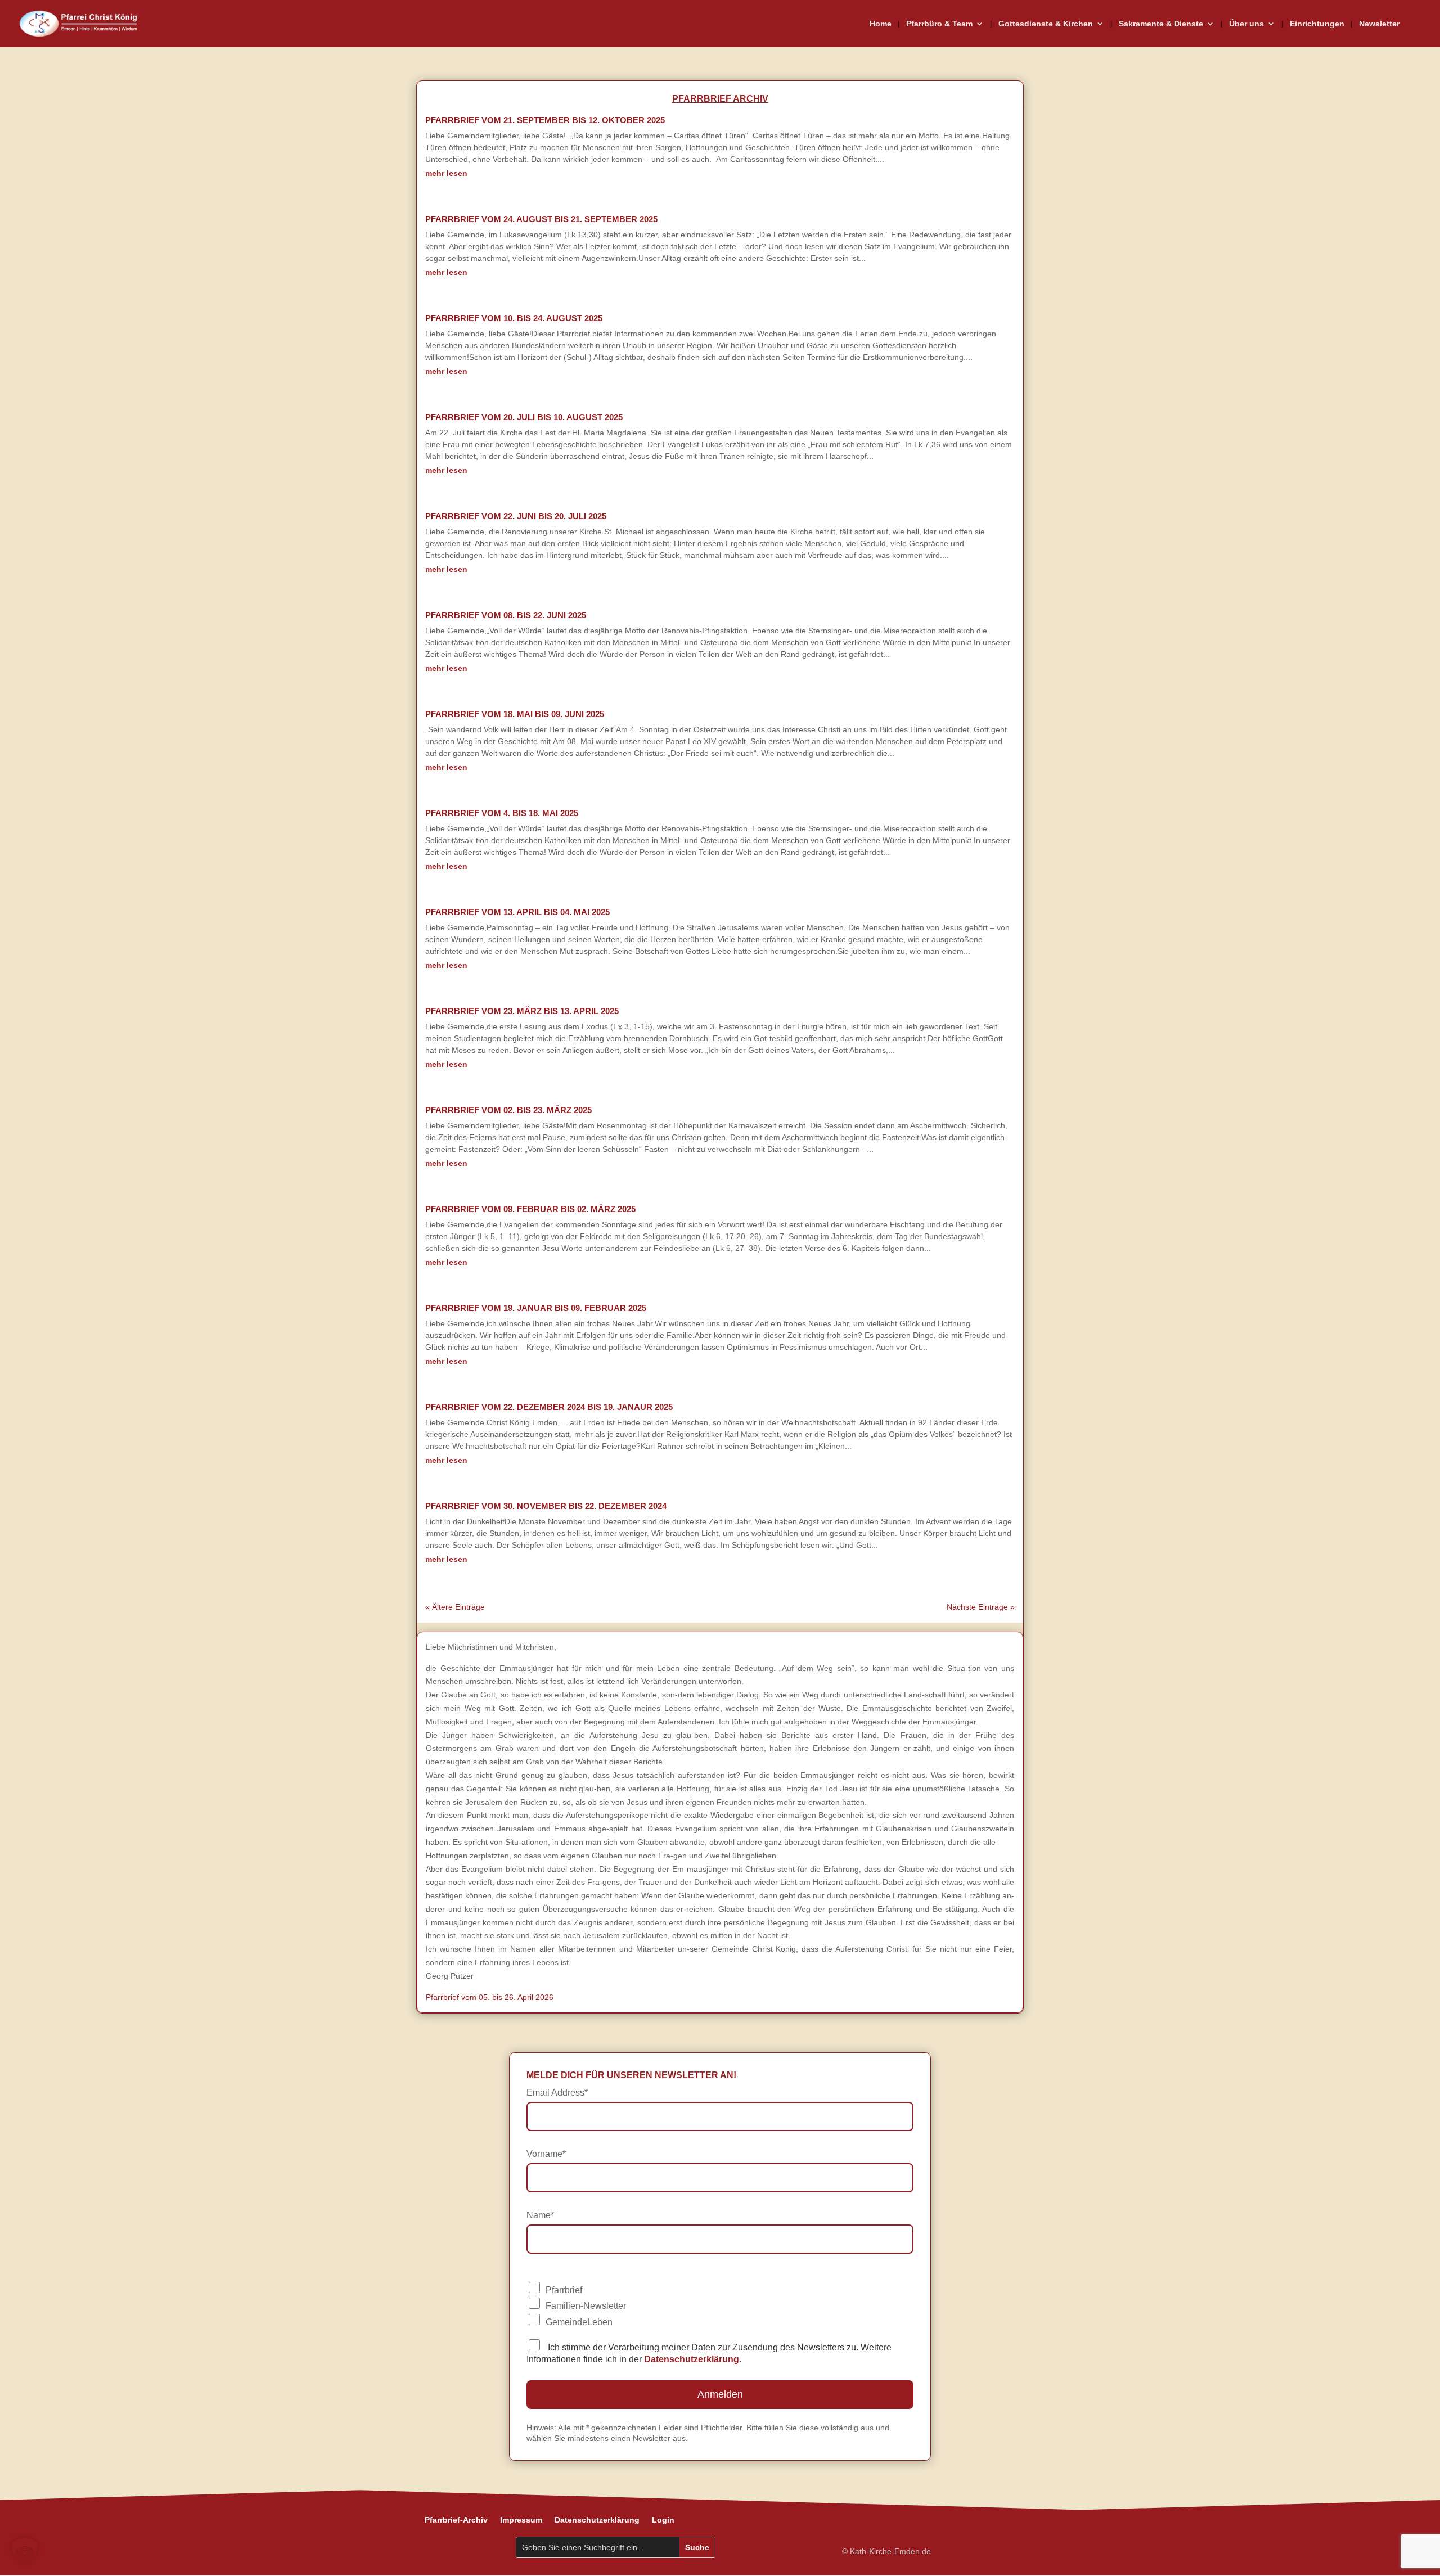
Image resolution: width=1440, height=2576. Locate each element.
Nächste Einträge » (981, 1607)
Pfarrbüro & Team (939, 24)
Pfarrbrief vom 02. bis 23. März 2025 (508, 1110)
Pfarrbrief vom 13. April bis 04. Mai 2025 (517, 912)
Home (881, 24)
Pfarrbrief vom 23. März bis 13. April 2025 (522, 1011)
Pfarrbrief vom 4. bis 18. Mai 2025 (502, 813)
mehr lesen (446, 173)
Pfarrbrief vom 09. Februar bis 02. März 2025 (530, 1209)
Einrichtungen (1317, 24)
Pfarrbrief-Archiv (456, 2520)
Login (663, 2520)
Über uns (1246, 24)
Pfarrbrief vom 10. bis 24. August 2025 (514, 318)
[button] (25, 2551)
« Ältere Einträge (455, 1607)
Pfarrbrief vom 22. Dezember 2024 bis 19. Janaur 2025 (549, 1407)
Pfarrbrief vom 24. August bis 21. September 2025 (541, 219)
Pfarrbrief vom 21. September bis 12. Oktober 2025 (545, 120)
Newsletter (1379, 24)
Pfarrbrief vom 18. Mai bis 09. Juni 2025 (515, 714)
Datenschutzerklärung (597, 2520)
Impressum (521, 2520)
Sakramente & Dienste (1161, 24)
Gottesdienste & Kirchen (1046, 24)
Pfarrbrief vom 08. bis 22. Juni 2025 (506, 615)
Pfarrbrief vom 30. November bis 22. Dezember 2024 (546, 1506)
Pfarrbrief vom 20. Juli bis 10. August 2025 (524, 417)
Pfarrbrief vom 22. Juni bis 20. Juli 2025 (516, 516)
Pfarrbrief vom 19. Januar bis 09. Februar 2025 (536, 1308)
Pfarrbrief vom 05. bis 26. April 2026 (490, 1997)
